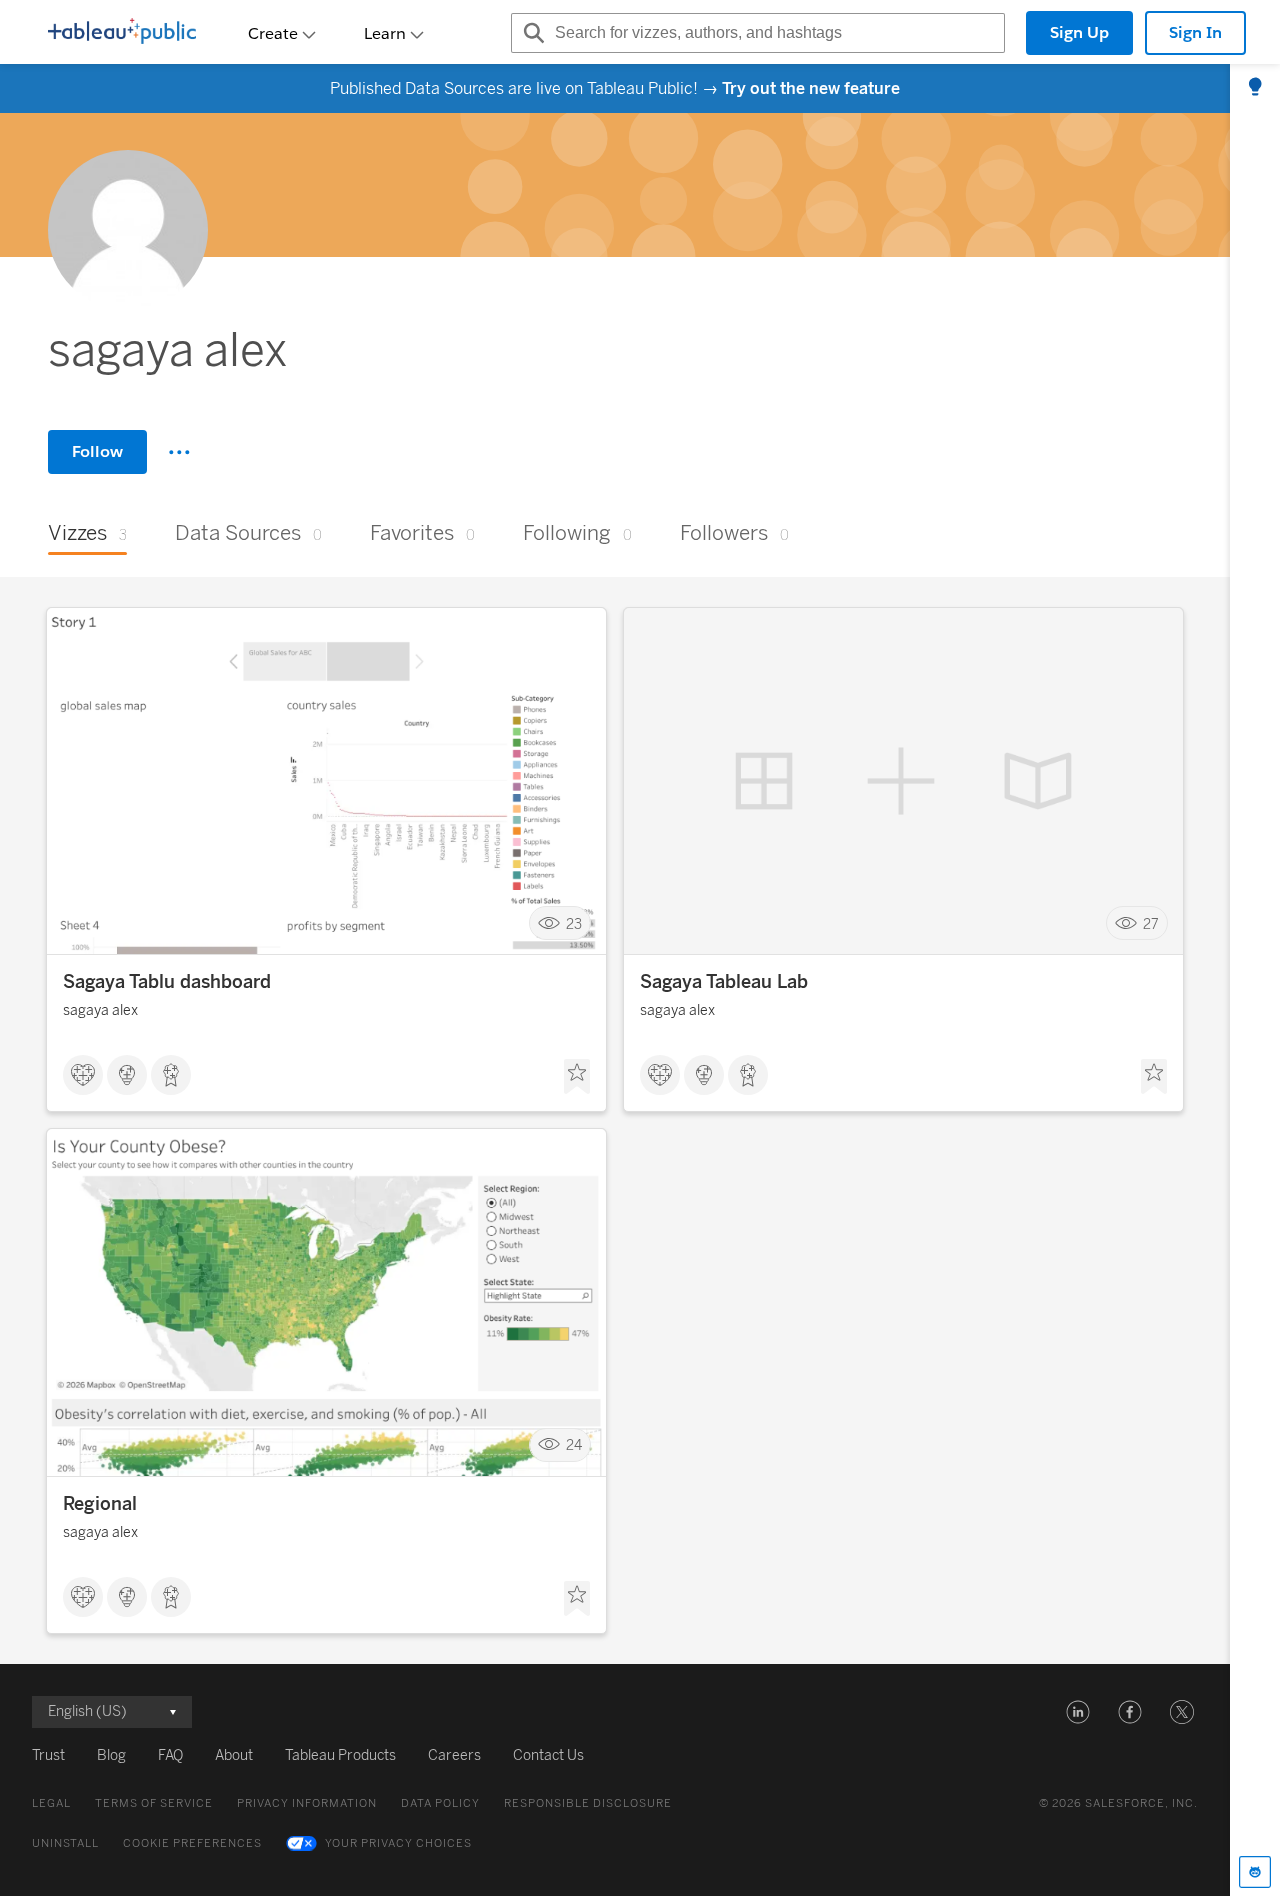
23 (574, 923)
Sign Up (1079, 32)
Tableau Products (340, 1755)
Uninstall (65, 1843)
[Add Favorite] (577, 1077)
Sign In (1195, 32)
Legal (51, 1803)
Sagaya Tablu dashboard (167, 982)
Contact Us (548, 1755)
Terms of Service (154, 1803)
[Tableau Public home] (122, 33)
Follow (97, 451)
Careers (454, 1755)
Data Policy (440, 1803)
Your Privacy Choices (398, 1843)
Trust (48, 1755)
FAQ (170, 1755)
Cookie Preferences (192, 1843)
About (234, 1755)
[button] (1078, 1712)
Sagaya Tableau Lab (724, 982)
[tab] (1255, 88)
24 (574, 1445)
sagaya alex (100, 1010)
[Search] (531, 33)
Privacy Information (307, 1803)
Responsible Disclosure (588, 1803)
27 (1151, 923)
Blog (111, 1755)
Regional (100, 1504)
